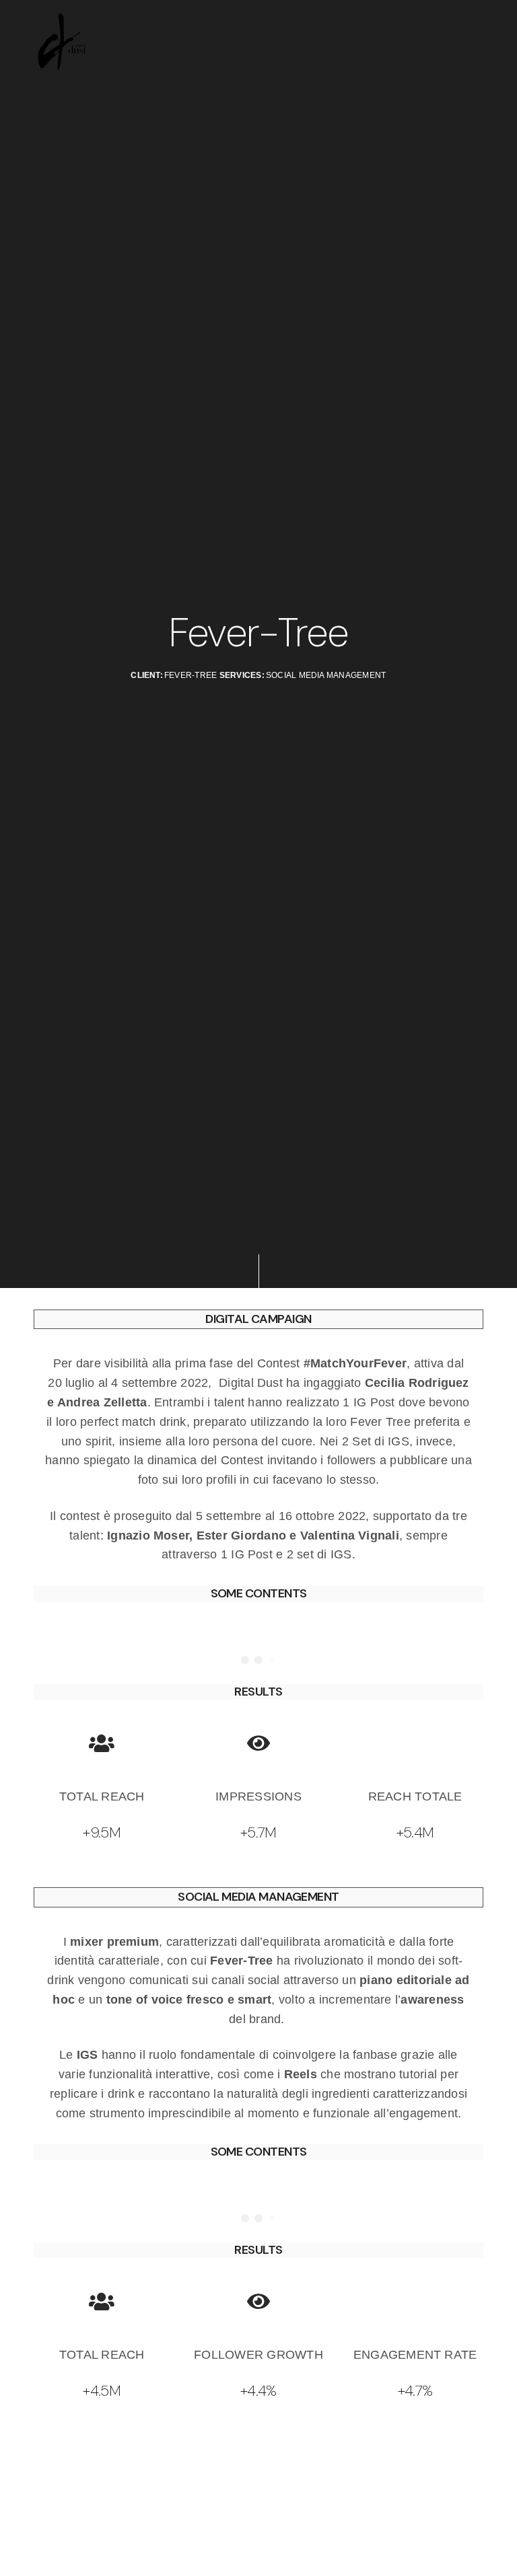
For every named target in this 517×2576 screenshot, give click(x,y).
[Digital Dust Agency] (62, 42)
